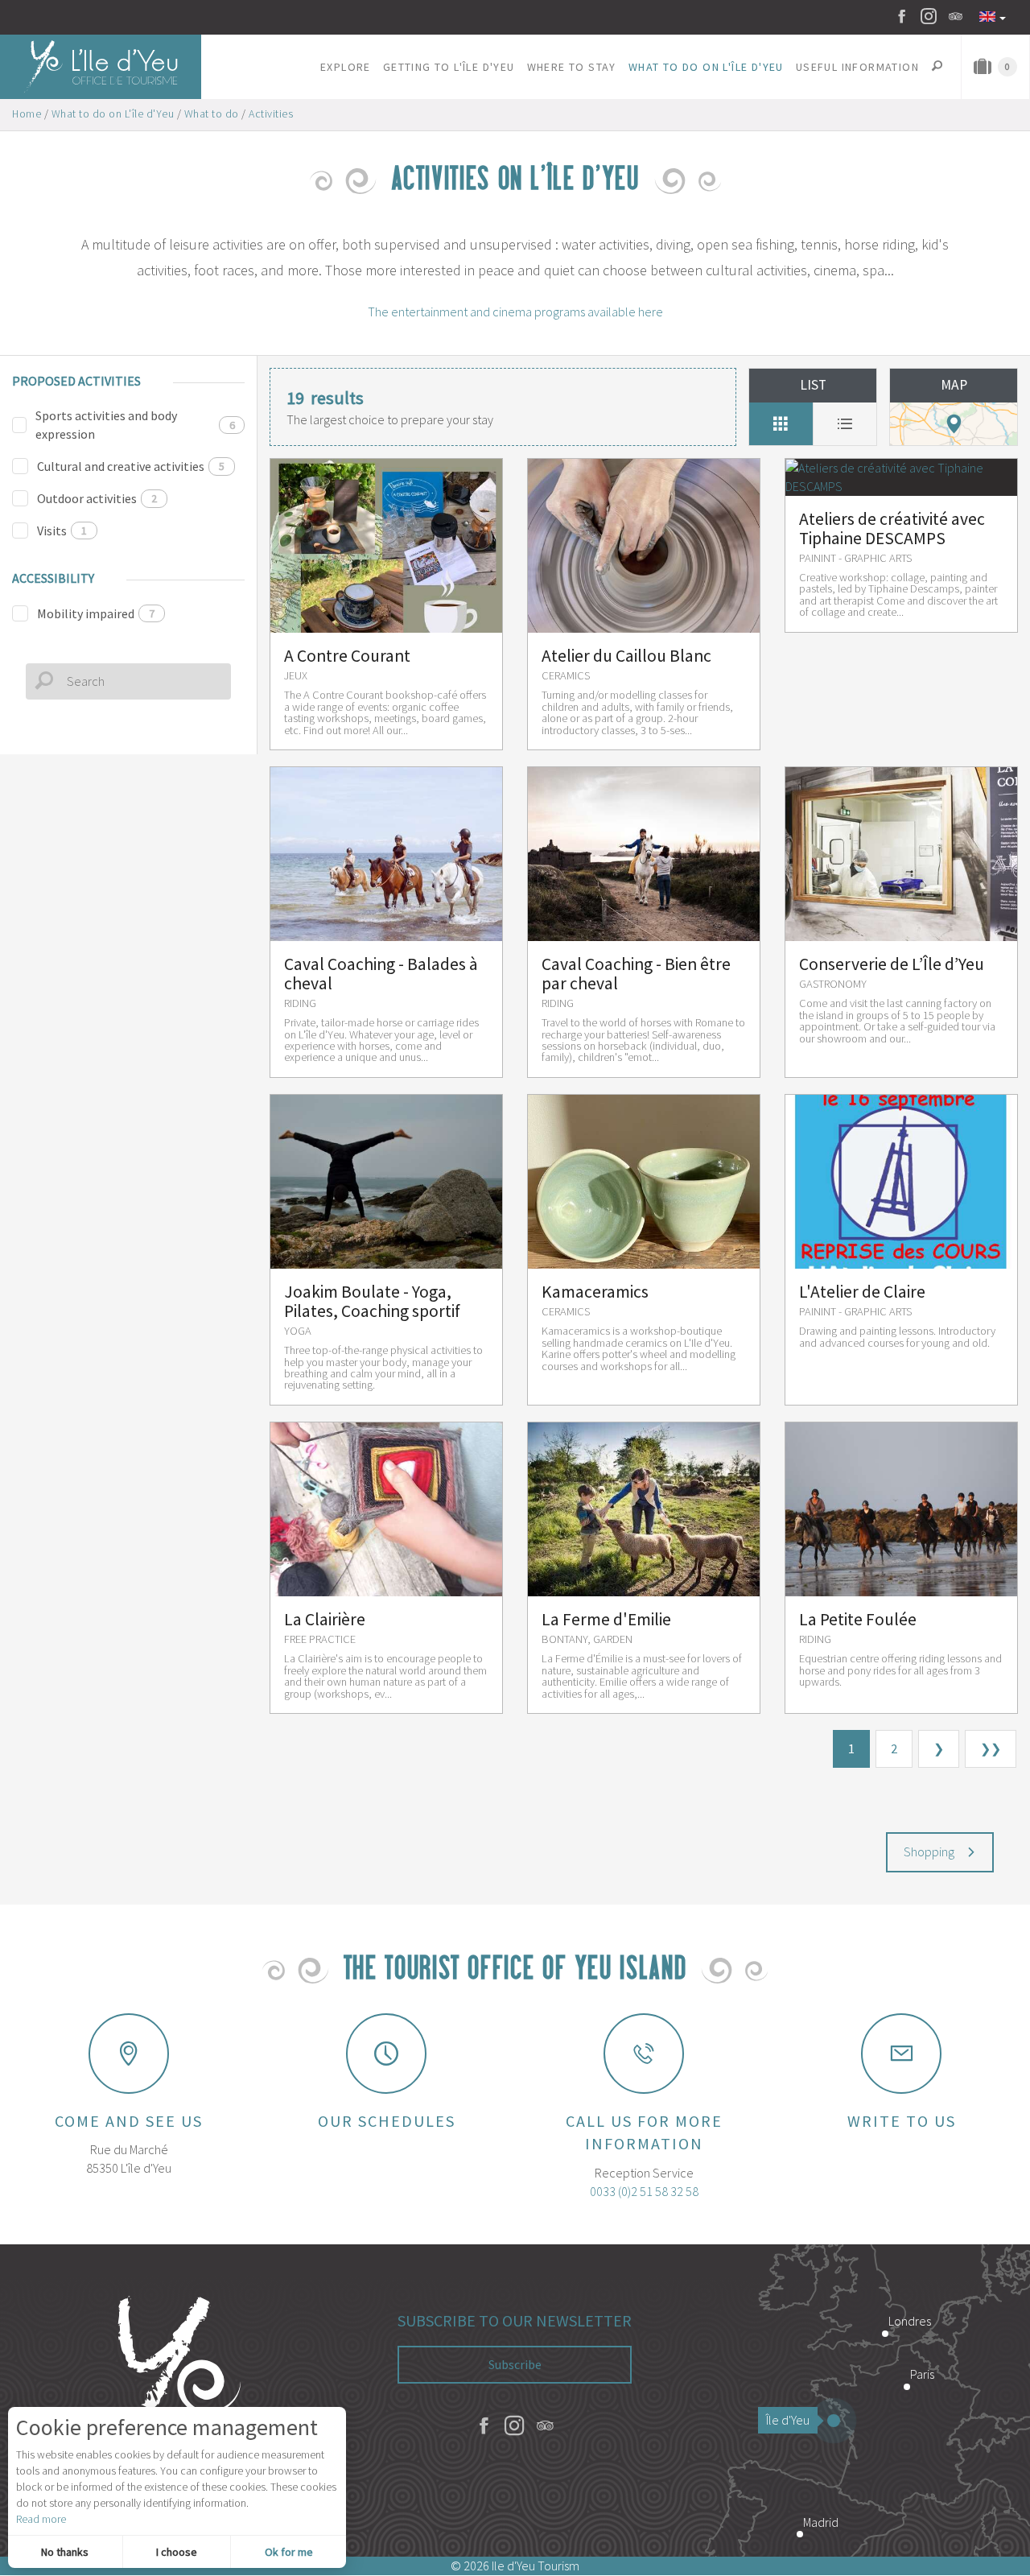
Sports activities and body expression (135, 425)
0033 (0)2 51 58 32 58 (644, 2191)
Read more (41, 2519)
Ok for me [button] (289, 2552)
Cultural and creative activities (131, 466)
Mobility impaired (96, 613)
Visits (62, 530)
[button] (346, 67)
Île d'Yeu (788, 2420)
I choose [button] (177, 2552)
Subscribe (515, 2364)
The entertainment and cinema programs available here (515, 312)
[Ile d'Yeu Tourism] (171, 2401)
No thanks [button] (65, 2552)
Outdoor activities (97, 498)
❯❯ (991, 1748)
